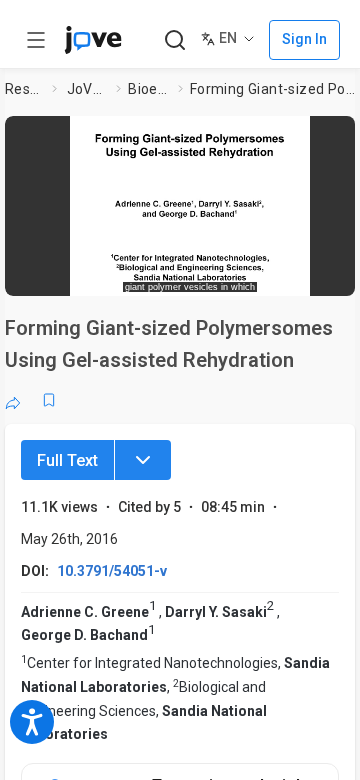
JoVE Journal (88, 89)
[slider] (115, 274)
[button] (190, 199)
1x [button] (303, 274)
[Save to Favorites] (49, 400)
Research (25, 89)
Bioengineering (149, 89)
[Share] (13, 400)
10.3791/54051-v (112, 571)
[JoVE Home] (93, 40)
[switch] (216, 275)
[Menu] (143, 460)
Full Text (67, 460)
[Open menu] (36, 40)
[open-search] (174, 40)
